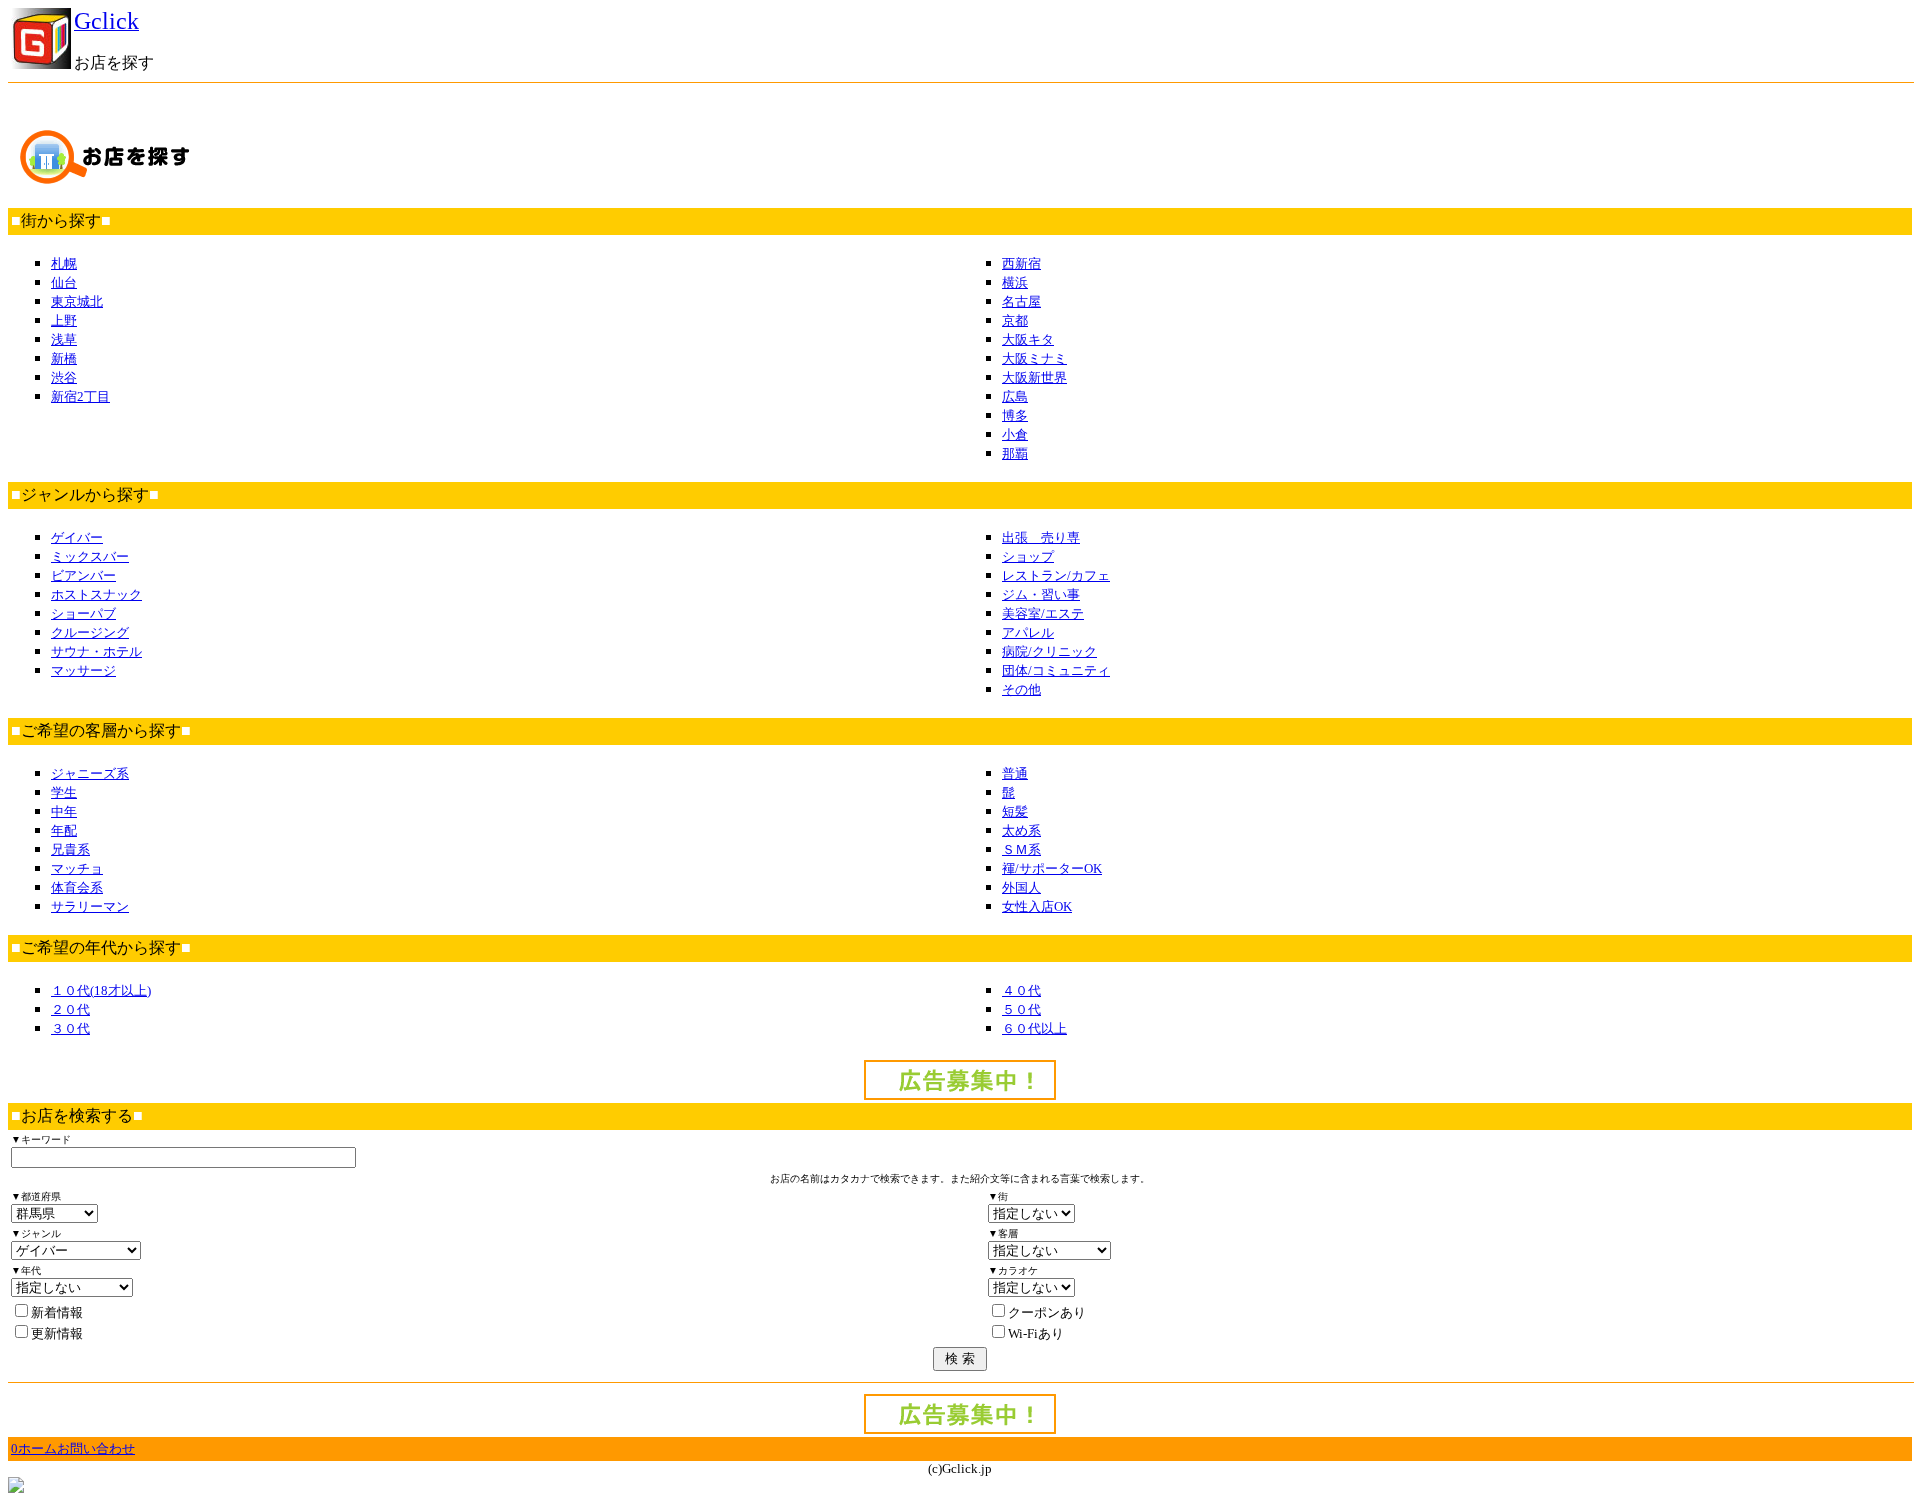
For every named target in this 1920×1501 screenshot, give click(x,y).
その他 (1021, 689)
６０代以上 (1034, 1028)
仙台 (64, 282)
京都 (1015, 320)
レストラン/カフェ (1056, 575)
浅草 (64, 339)
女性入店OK (1037, 906)
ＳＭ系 (1021, 849)
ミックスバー (90, 556)
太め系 (1021, 830)
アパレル (1028, 632)
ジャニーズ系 (90, 773)
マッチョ (77, 868)
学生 (64, 792)
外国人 (1021, 887)
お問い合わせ (96, 1448)
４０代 (1021, 990)
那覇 (1015, 453)
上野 (64, 320)
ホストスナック (96, 594)
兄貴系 (70, 849)
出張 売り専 (1041, 537)
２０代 (70, 1009)
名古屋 (1021, 301)
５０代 (1021, 1009)
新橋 (64, 358)
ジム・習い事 (1041, 594)
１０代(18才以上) (101, 990)
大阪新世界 (1034, 377)
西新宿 (1021, 263)
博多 (1015, 415)
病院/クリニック (1049, 651)
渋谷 (64, 377)
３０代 (70, 1028)
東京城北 (77, 301)
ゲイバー (77, 537)
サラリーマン (90, 906)
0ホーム (34, 1448)
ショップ (1028, 556)
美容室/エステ (1043, 613)
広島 (1015, 396)
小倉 (1015, 434)
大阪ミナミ (1034, 358)
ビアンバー (83, 575)
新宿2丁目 (80, 396)
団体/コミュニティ (1056, 670)
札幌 (64, 263)
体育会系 (77, 887)
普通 (1015, 773)
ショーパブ (83, 613)
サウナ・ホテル (96, 651)
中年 (64, 811)
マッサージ (83, 670)
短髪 (1015, 811)
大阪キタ (1028, 339)
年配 (64, 830)
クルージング (90, 632)
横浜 (1015, 282)
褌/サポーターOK (1052, 868)
